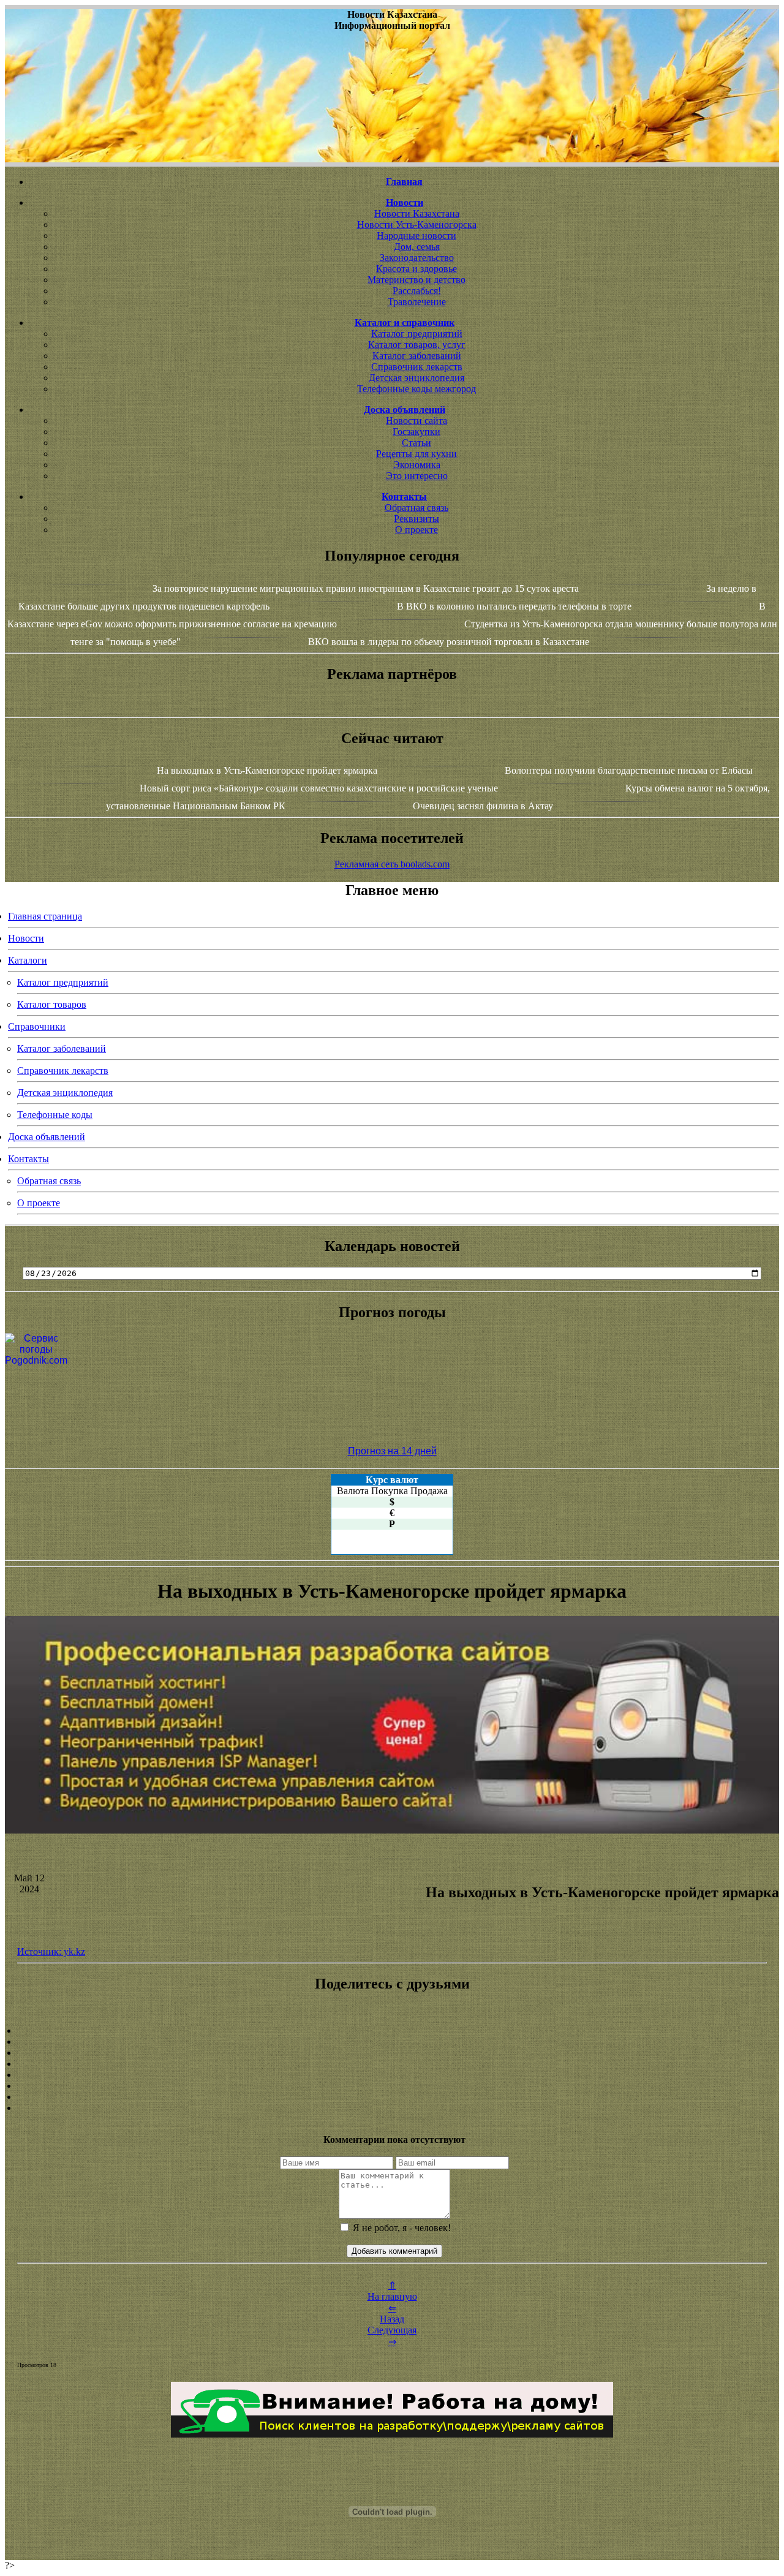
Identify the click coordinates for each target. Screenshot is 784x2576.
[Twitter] (392, 2086)
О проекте (417, 530)
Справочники (37, 1026)
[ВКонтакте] (392, 2064)
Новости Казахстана (417, 213)
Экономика (417, 465)
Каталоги (28, 960)
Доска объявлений (47, 1137)
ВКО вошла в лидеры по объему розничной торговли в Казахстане (449, 642)
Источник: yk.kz (51, 1951)
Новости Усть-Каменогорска (417, 225)
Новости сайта (417, 421)
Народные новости (417, 236)
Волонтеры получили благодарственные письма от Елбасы (629, 770)
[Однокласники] (392, 2097)
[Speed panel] (392, 2031)
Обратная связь (417, 508)
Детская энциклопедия (417, 378)
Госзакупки (417, 432)
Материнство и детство (417, 280)
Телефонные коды (55, 1115)
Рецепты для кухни (417, 454)
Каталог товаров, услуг (417, 345)
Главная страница (45, 916)
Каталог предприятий (417, 334)
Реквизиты (417, 519)
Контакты (28, 1159)
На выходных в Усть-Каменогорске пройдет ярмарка (267, 770)
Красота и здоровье (417, 269)
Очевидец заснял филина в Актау (483, 806)
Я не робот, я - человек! (401, 2228)
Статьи (417, 443)
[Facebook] (392, 2075)
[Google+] (392, 2042)
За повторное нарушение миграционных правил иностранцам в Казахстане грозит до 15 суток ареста (366, 588)
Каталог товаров (52, 1004)
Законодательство (417, 258)
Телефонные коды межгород (417, 389)
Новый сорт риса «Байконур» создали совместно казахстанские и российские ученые (319, 788)
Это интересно (417, 476)
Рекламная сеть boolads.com (392, 864)
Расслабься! (417, 291)
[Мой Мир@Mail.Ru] (392, 2108)
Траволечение (417, 302)
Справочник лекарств (417, 367)
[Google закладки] (392, 2053)
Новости (26, 938)
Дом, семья (417, 247)
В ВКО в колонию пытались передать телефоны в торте (514, 606)
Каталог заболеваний (417, 356)
